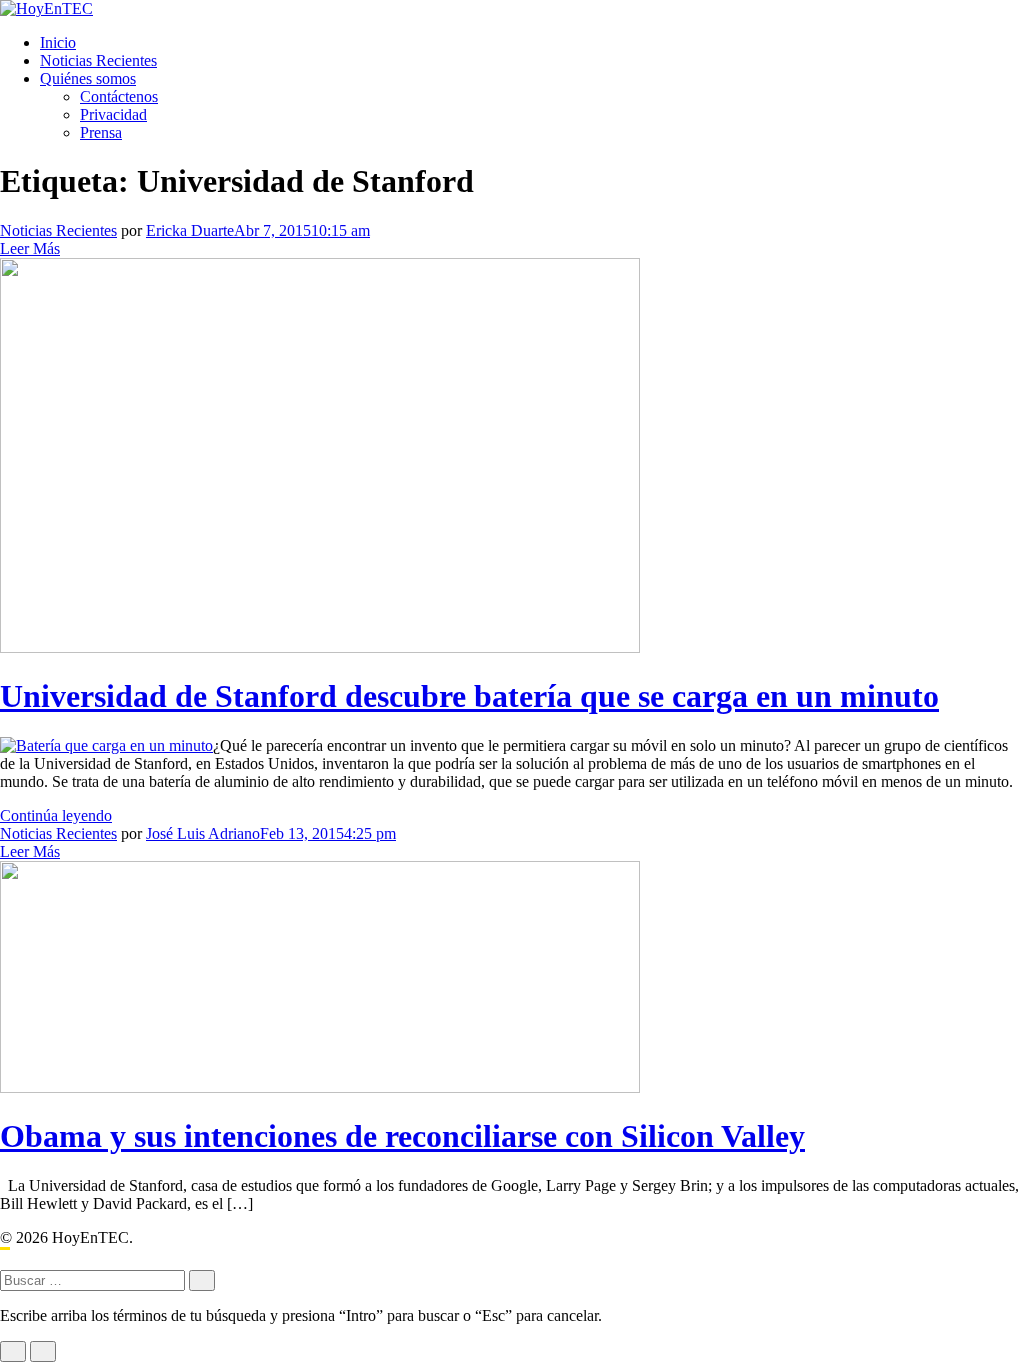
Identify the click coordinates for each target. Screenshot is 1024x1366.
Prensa (101, 132)
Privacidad (113, 114)
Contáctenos (119, 96)
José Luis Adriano (203, 833)
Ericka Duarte (190, 230)
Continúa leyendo (56, 815)
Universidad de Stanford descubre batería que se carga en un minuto (469, 696)
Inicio (58, 42)
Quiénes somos (88, 78)
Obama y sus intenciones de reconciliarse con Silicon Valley (402, 1136)
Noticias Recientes (98, 60)
